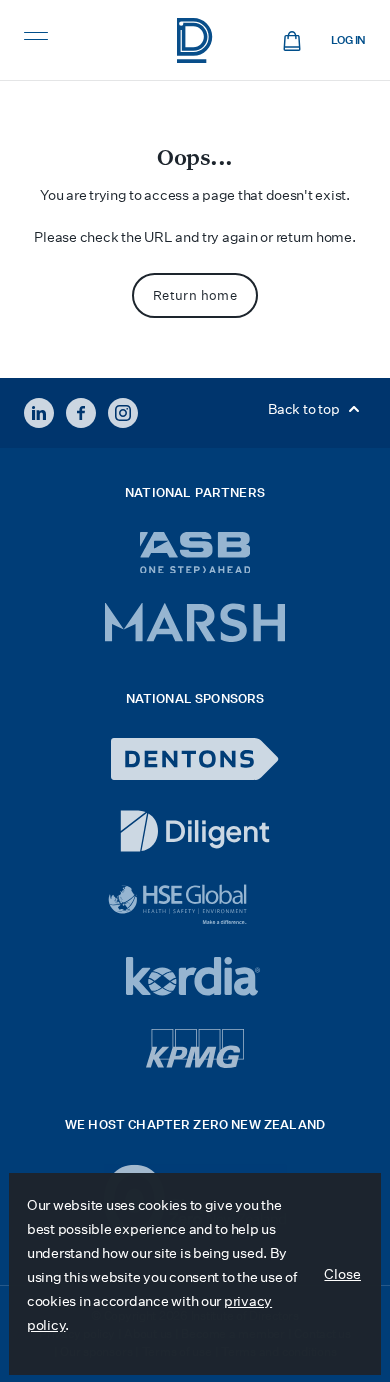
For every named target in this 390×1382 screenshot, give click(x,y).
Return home (195, 295)
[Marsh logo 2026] (195, 622)
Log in (348, 40)
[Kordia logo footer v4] (195, 978)
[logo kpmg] (195, 1048)
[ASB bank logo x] (195, 552)
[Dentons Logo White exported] (195, 759)
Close (342, 1274)
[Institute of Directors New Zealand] (195, 40)
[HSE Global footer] (195, 904)
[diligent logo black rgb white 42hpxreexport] (195, 831)
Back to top (305, 409)
